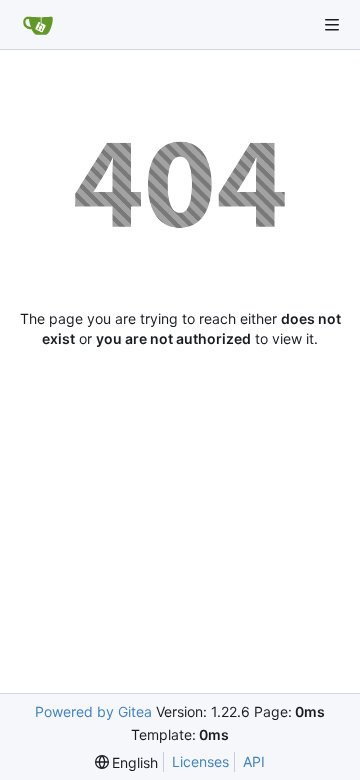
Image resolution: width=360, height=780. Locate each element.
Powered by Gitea (93, 711)
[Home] (38, 25)
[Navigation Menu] (332, 25)
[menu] (127, 762)
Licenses (200, 761)
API (254, 761)
